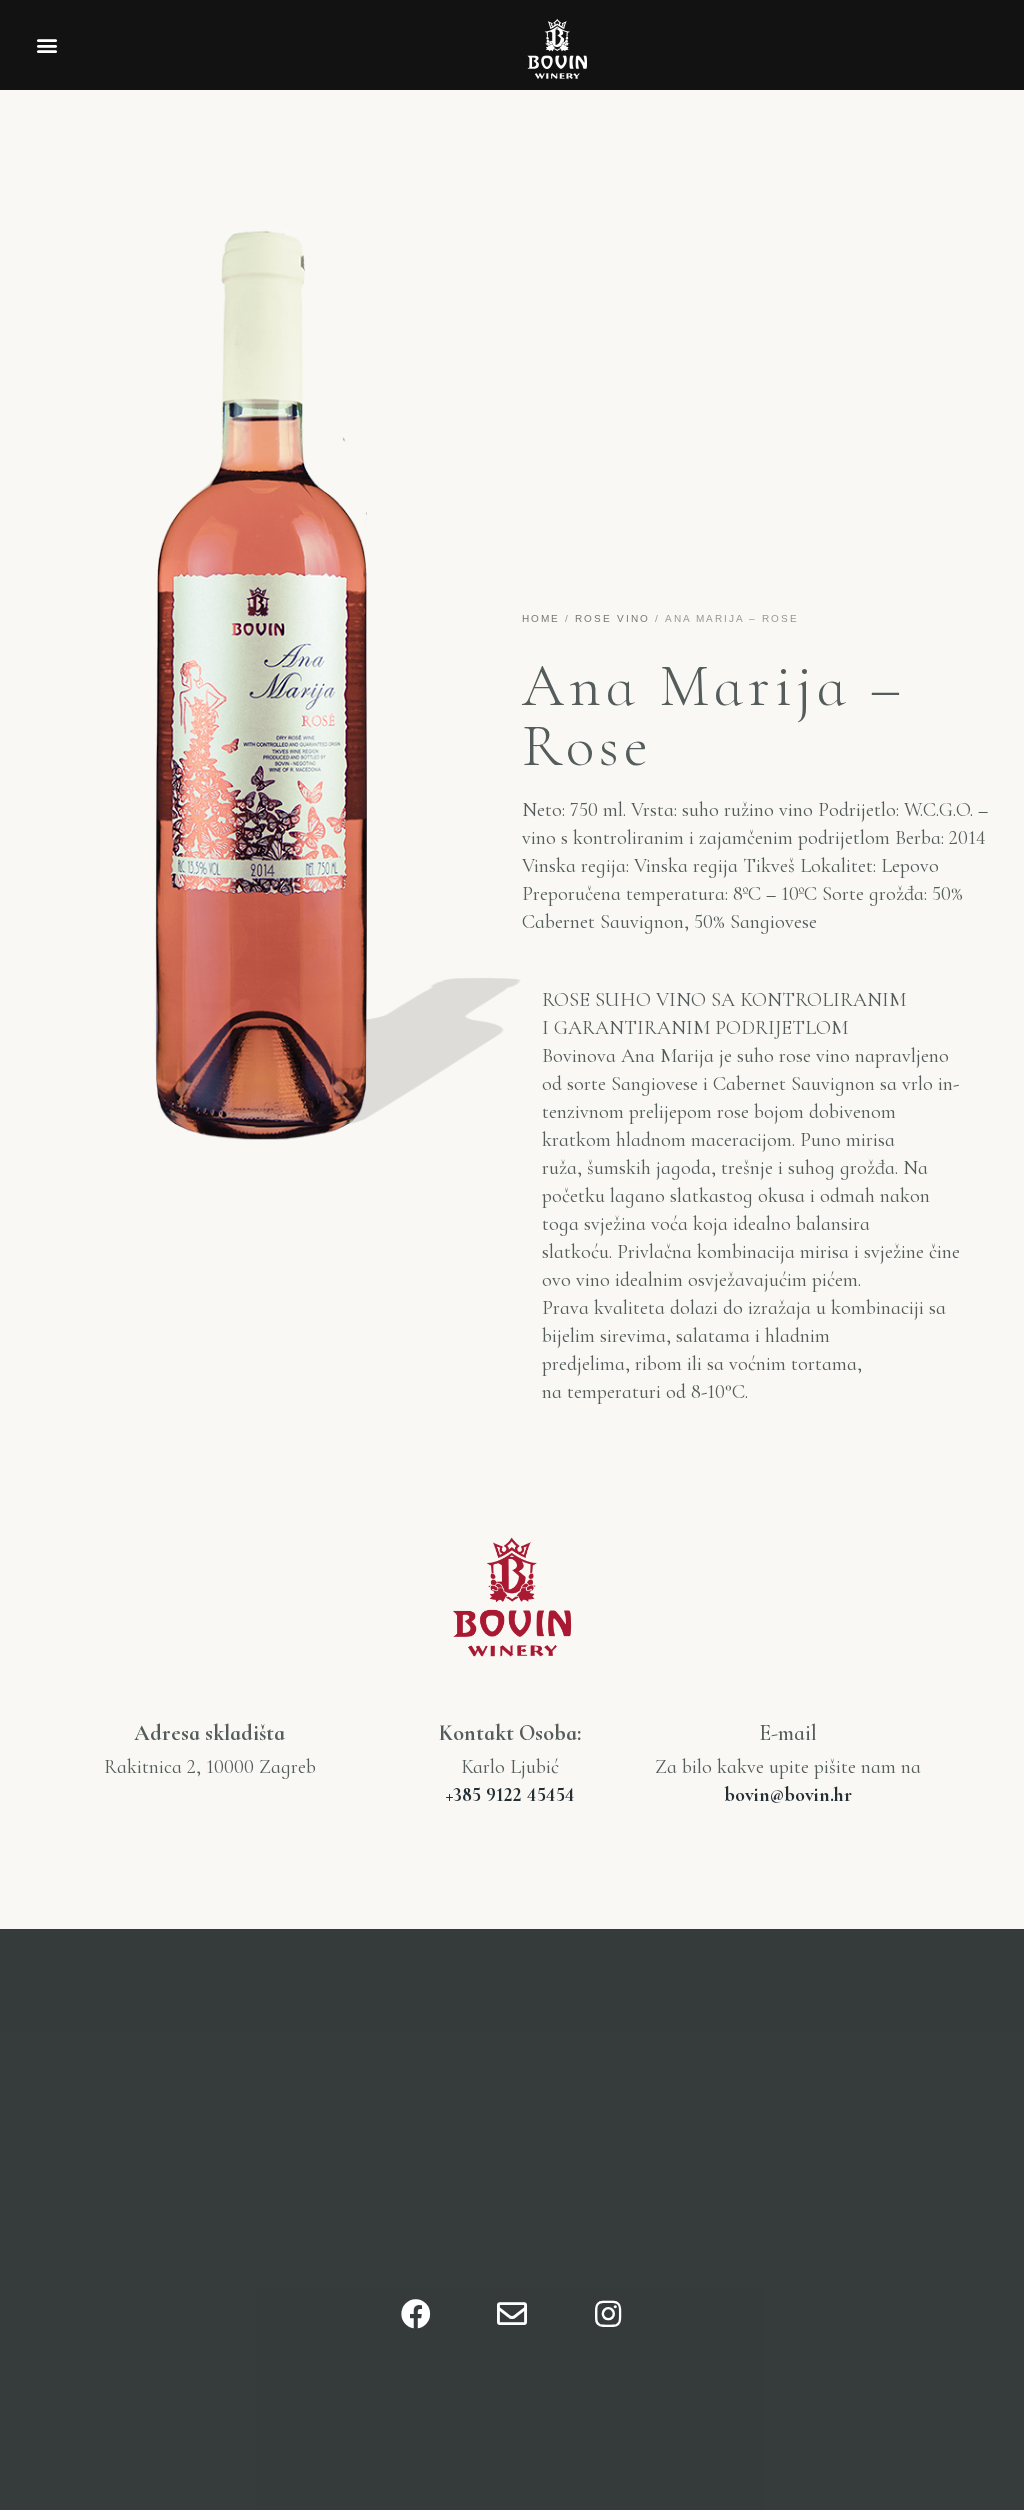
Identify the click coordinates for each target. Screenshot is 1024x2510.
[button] (46, 45)
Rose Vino (612, 618)
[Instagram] (608, 2314)
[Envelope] (512, 2314)
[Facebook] (416, 2314)
